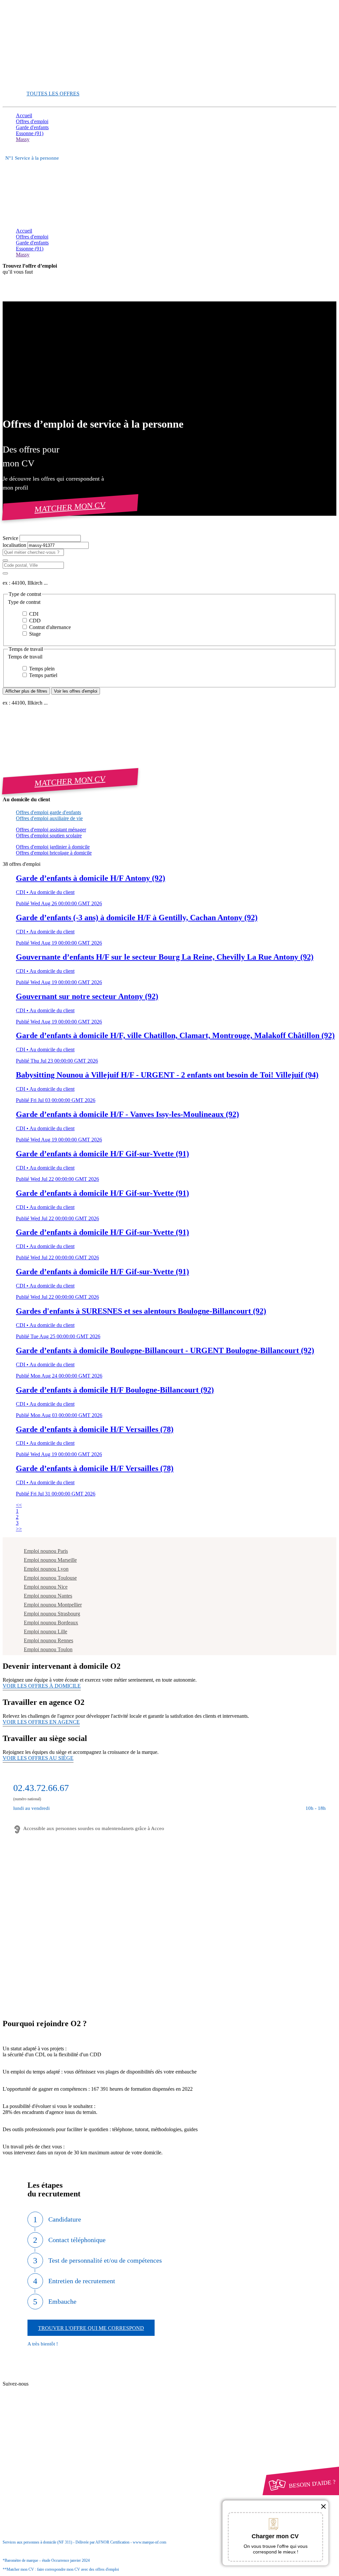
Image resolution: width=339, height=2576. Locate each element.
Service (11, 538)
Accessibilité (29, 2455)
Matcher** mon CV (37, 82)
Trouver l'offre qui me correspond (91, 2328)
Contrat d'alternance (49, 627)
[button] (169, 602)
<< (19, 1505)
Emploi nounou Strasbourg (52, 1614)
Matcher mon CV (70, 507)
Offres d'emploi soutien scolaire (49, 836)
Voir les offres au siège (38, 1758)
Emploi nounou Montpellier (53, 1605)
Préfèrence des (50, 2450)
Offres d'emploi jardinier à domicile (53, 847)
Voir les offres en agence (41, 1722)
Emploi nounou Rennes (48, 1640)
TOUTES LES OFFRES (53, 94)
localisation (15, 545)
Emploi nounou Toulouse (50, 1578)
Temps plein (41, 669)
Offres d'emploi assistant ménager (51, 830)
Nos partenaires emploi (52, 2384)
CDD (34, 621)
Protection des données (52, 2443)
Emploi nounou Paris (46, 1551)
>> (19, 1529)
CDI (33, 614)
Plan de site (40, 2390)
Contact (37, 2378)
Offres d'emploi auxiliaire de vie (49, 818)
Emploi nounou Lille (46, 1631)
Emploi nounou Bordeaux (51, 1623)
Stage (34, 634)
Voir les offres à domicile (42, 1686)
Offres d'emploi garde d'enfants (48, 812)
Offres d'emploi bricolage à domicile (54, 853)
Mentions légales (46, 2437)
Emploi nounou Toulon (48, 1649)
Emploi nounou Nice (46, 1587)
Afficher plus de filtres (26, 691)
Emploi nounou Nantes (48, 1596)
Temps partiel (43, 675)
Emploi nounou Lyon (46, 1569)
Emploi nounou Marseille (50, 1560)
